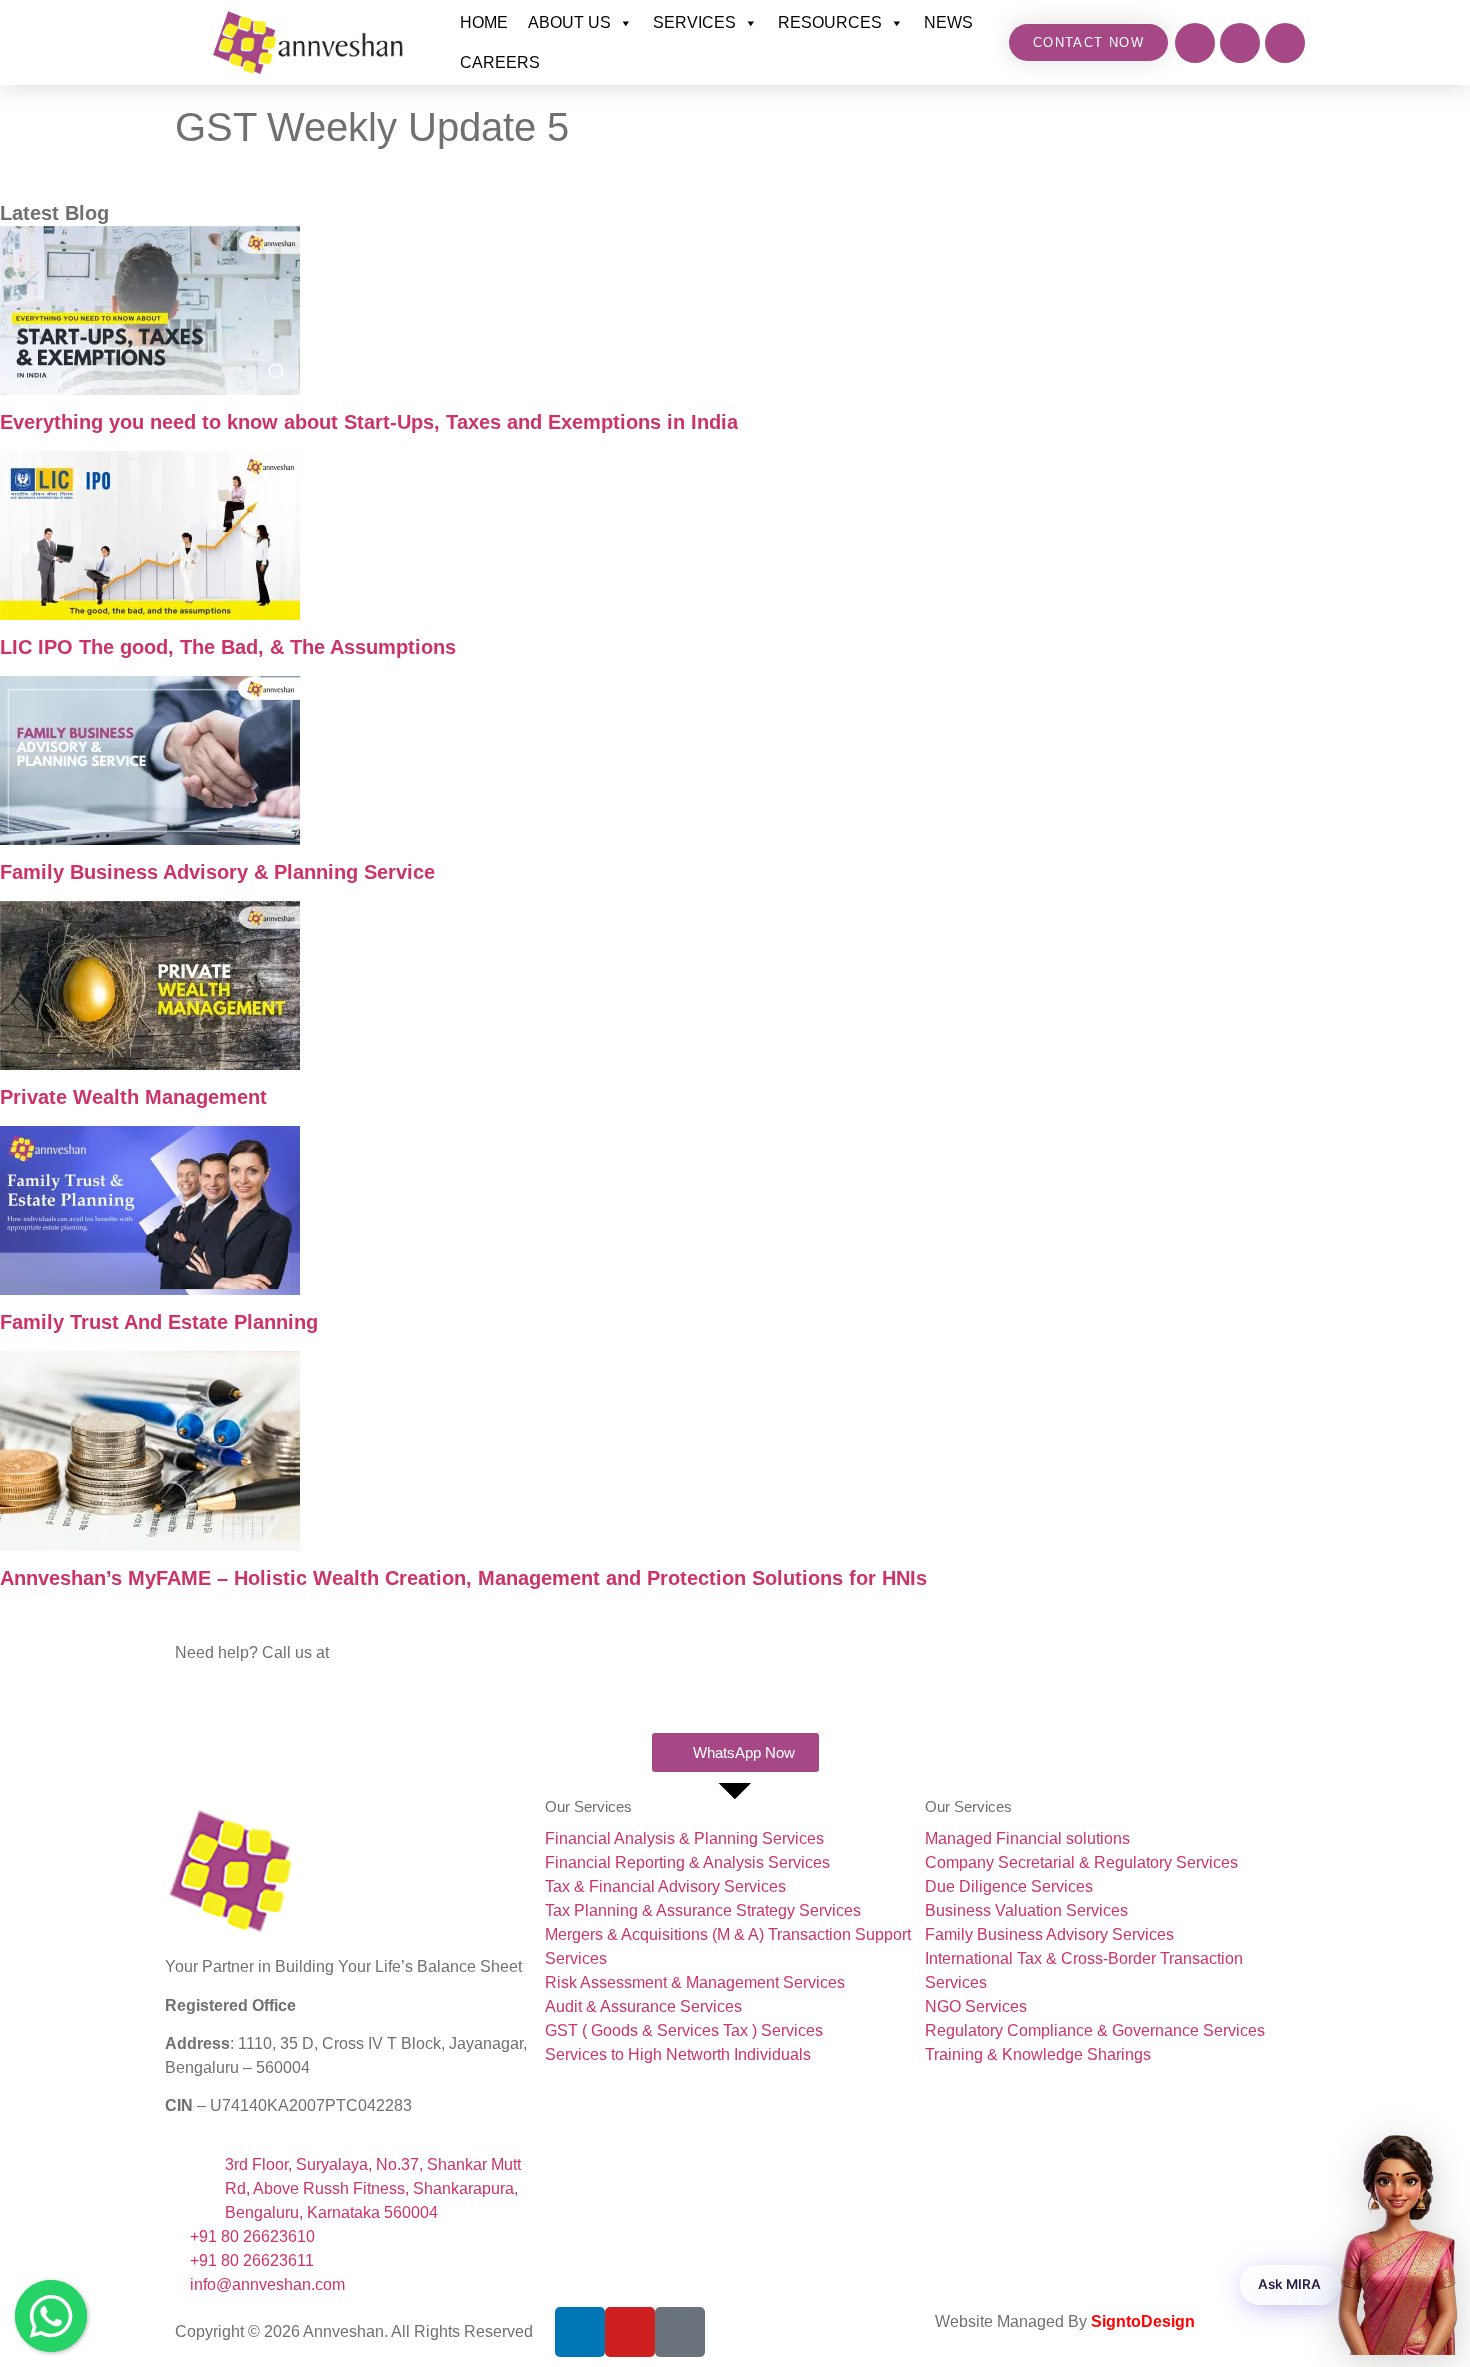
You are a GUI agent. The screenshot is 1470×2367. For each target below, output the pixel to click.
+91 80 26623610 (237, 1676)
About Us (569, 22)
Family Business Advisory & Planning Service (217, 872)
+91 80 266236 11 (239, 1700)
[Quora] (680, 2332)
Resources (830, 22)
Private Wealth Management (133, 1097)
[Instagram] (1195, 43)
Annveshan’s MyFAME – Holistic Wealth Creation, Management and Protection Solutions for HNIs (463, 1578)
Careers (500, 62)
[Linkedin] (1285, 43)
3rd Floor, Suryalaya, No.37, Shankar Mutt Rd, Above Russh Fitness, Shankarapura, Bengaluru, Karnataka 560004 (373, 2188)
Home (484, 22)
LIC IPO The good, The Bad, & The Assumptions (228, 647)
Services (694, 22)
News (948, 22)
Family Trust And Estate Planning (159, 1322)
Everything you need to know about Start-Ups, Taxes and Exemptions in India (369, 422)
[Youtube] (1240, 43)
